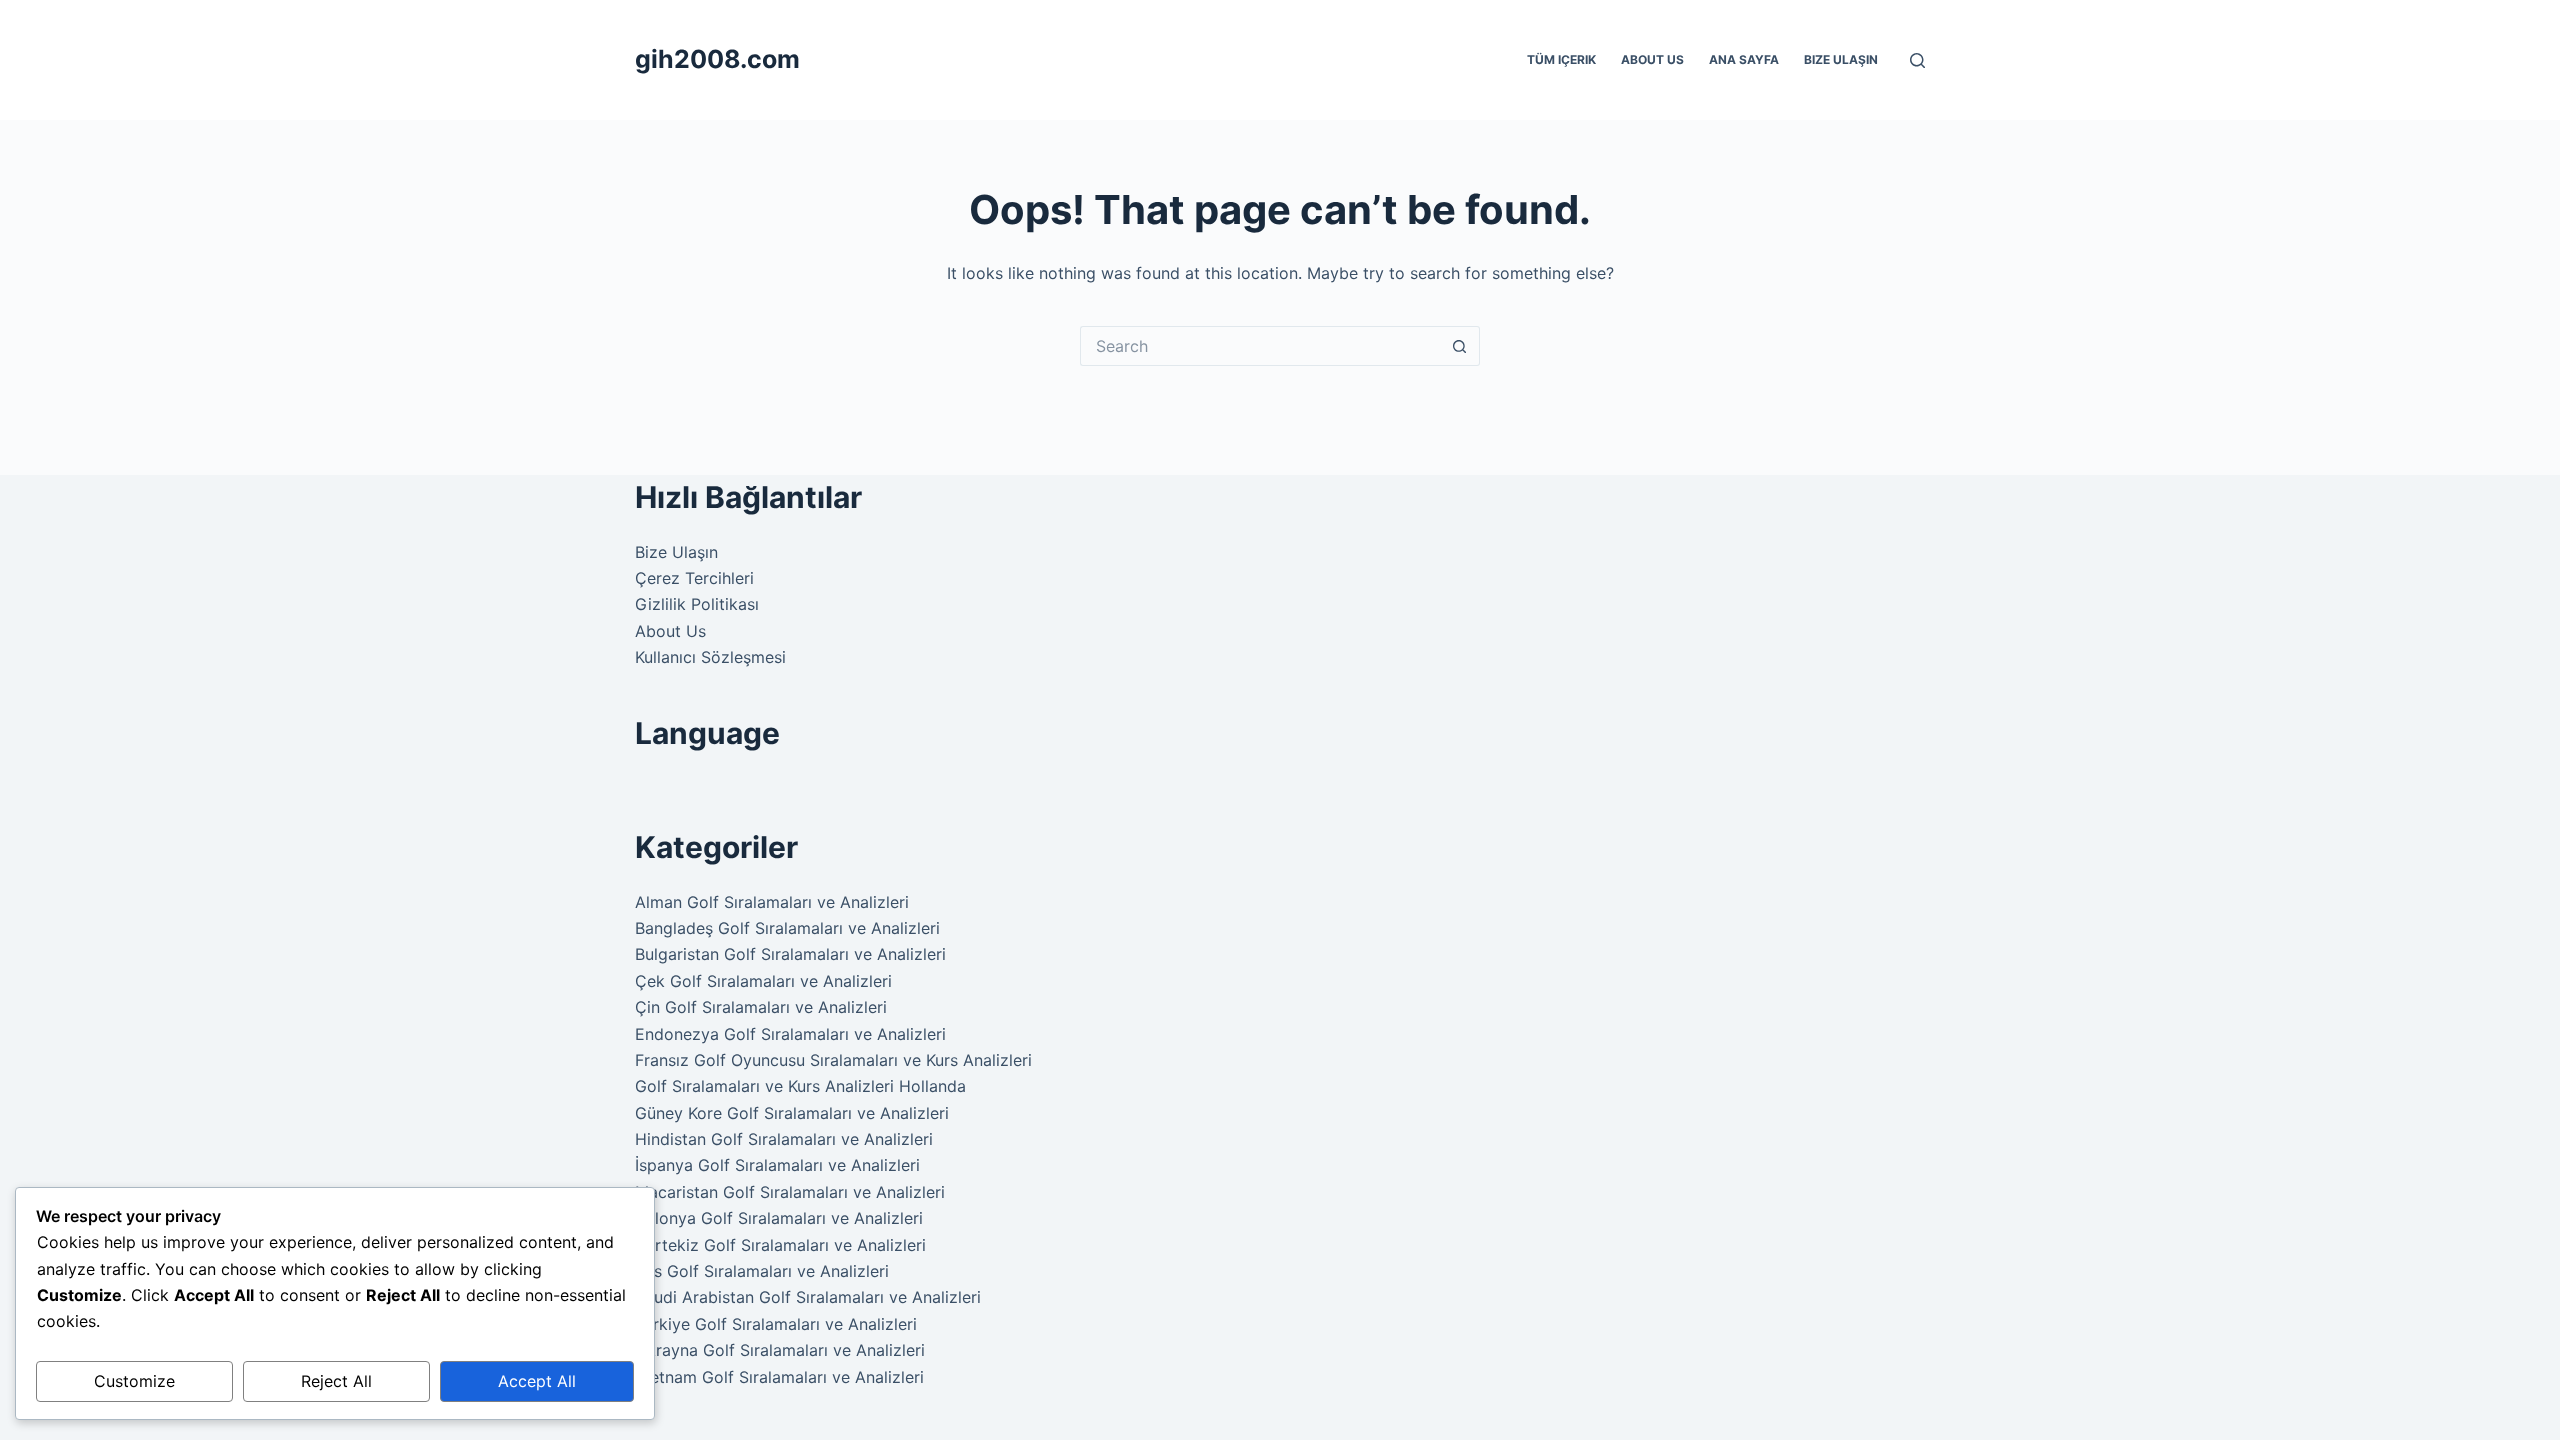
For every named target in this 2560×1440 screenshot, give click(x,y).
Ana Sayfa (1744, 59)
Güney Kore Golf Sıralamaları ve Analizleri (792, 1113)
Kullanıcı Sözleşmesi (710, 657)
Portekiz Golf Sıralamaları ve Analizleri (780, 1245)
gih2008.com (717, 59)
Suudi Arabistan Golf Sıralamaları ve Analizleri (808, 1297)
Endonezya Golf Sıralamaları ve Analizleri (790, 1034)
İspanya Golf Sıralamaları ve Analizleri (777, 1165)
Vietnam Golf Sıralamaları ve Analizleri (779, 1377)
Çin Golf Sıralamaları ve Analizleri (761, 1007)
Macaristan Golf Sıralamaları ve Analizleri (790, 1192)
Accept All (537, 1381)
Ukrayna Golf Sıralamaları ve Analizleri (780, 1350)
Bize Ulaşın (1841, 59)
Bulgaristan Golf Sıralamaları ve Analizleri (790, 954)
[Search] (1917, 60)
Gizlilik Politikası (697, 604)
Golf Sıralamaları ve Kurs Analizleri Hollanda (800, 1086)
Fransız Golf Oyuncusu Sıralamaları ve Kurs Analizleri (833, 1060)
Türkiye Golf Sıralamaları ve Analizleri (776, 1324)
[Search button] (1460, 346)
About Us (1652, 59)
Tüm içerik (1561, 59)
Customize (134, 1381)
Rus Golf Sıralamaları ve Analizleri (762, 1271)
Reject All (336, 1381)
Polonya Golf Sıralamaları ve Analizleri (779, 1218)
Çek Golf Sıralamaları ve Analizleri (763, 981)
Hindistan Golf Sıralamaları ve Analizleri (784, 1139)
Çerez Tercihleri (694, 578)
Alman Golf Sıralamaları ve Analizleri (772, 902)
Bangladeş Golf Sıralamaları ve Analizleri (787, 928)
